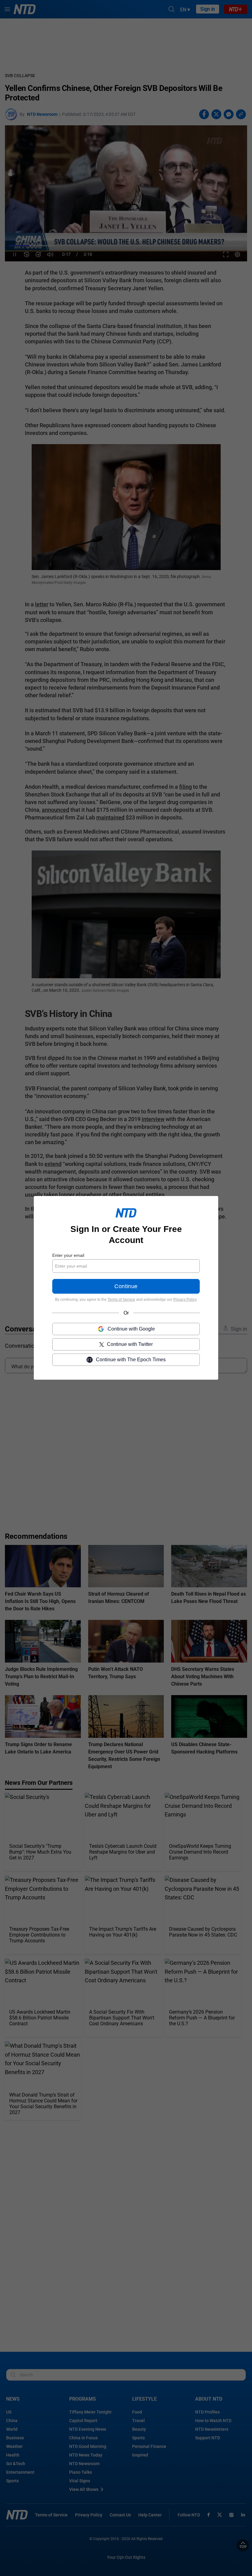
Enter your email (68, 1255)
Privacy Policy (185, 1300)
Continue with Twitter (130, 1345)
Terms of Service (121, 1300)
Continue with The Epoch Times (131, 1360)
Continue (126, 1287)
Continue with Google (131, 1329)
